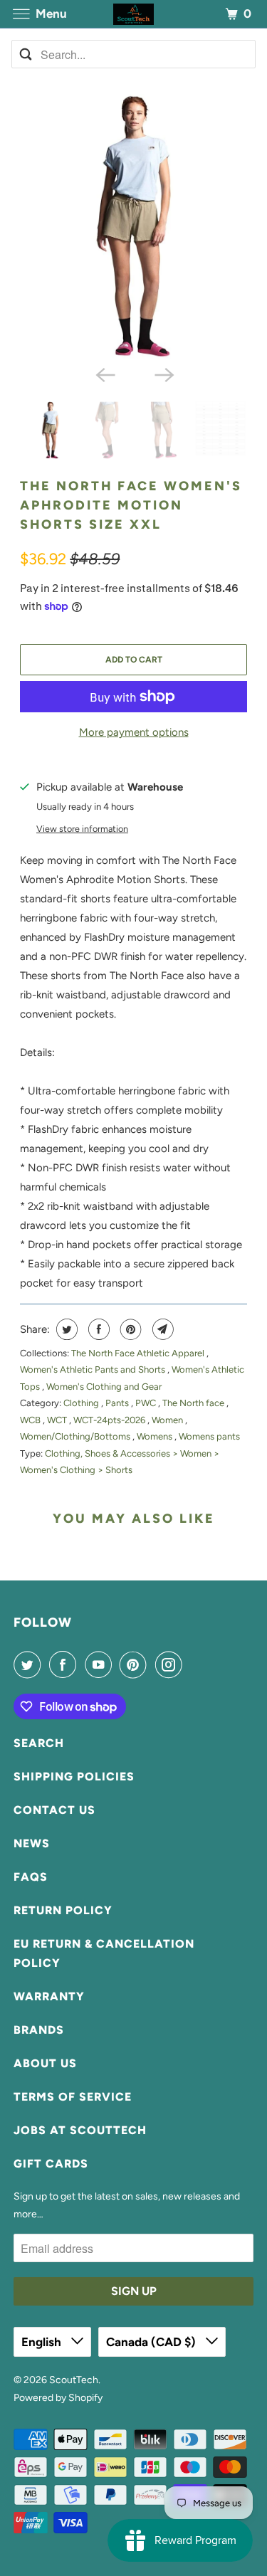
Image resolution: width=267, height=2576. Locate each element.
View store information (82, 829)
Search (39, 1743)
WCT (58, 1420)
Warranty (49, 1996)
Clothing (82, 1403)
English (43, 2342)
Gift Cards (51, 2164)
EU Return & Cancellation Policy (104, 1953)
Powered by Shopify (58, 2398)
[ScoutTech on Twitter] (30, 1664)
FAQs (31, 1877)
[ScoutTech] (134, 14)
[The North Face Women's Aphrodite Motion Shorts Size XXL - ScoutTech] (133, 226)
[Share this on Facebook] (97, 1329)
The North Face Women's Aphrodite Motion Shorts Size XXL (131, 505)
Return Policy (63, 1910)
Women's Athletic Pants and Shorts (94, 1369)
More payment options (134, 732)
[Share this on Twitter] (65, 1329)
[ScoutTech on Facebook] (66, 1664)
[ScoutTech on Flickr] (193, 1664)
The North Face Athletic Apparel (139, 1353)
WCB (31, 1420)
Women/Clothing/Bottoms (76, 1436)
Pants (118, 1403)
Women (168, 1420)
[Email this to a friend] (161, 1329)
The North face (194, 1403)
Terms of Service (73, 2097)
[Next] (163, 374)
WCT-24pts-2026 (110, 1420)
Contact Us (54, 1810)
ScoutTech (74, 2380)
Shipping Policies (74, 1777)
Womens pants (209, 1436)
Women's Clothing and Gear (104, 1387)
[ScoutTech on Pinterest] (136, 1664)
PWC (147, 1403)
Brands (39, 2030)
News (32, 1843)
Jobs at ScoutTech (80, 2130)
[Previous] (104, 374)
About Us (45, 2063)
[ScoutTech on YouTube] (101, 1664)
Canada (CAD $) (152, 2342)
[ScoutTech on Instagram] (172, 1664)
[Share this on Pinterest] (129, 1329)
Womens (156, 1436)
